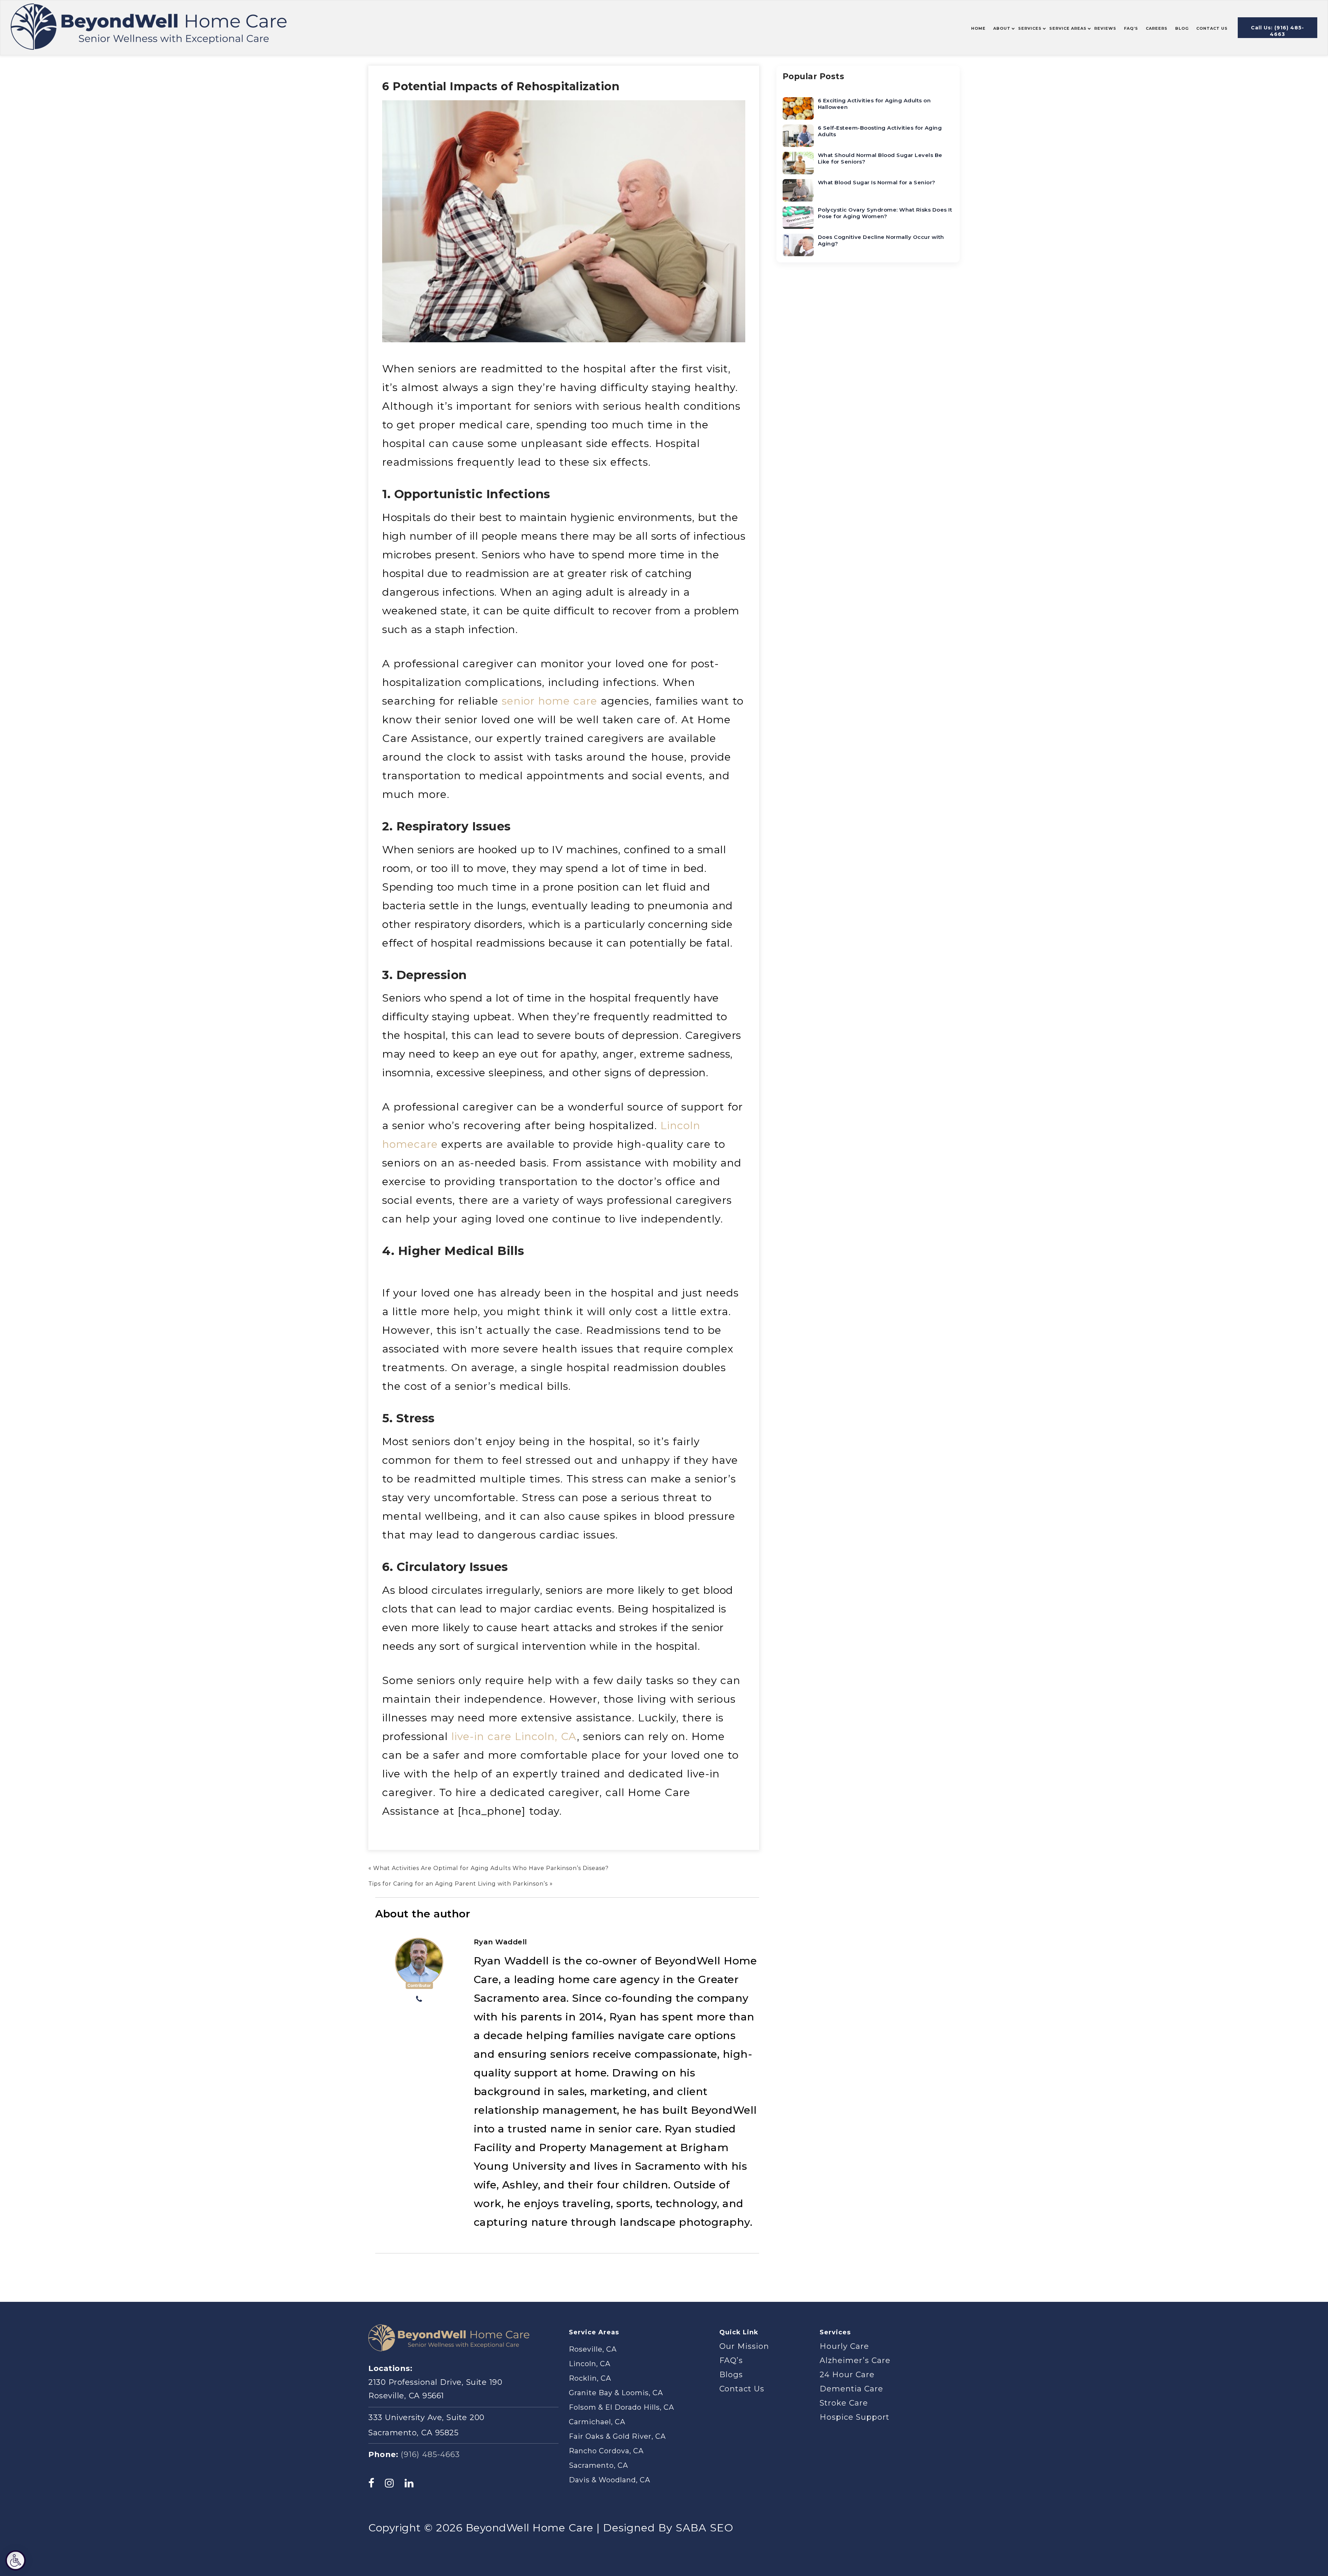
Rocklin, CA (590, 2378)
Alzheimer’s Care (855, 2360)
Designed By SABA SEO (668, 2528)
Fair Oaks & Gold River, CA (617, 2436)
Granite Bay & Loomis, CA (616, 2393)
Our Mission (744, 2346)
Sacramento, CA (598, 2465)
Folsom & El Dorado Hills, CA (621, 2407)
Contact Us (742, 2389)
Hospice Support (855, 2417)
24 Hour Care (847, 2375)
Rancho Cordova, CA (606, 2451)
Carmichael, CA (597, 2422)
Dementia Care (851, 2389)
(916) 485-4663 (430, 2454)
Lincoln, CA (590, 2364)
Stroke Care (844, 2403)
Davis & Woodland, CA (610, 2480)
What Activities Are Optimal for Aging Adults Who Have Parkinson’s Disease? (491, 1868)
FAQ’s (731, 2360)
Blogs (731, 2375)
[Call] (419, 2000)
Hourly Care (844, 2346)
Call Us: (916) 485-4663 (1278, 31)
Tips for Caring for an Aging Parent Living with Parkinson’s (458, 1884)
